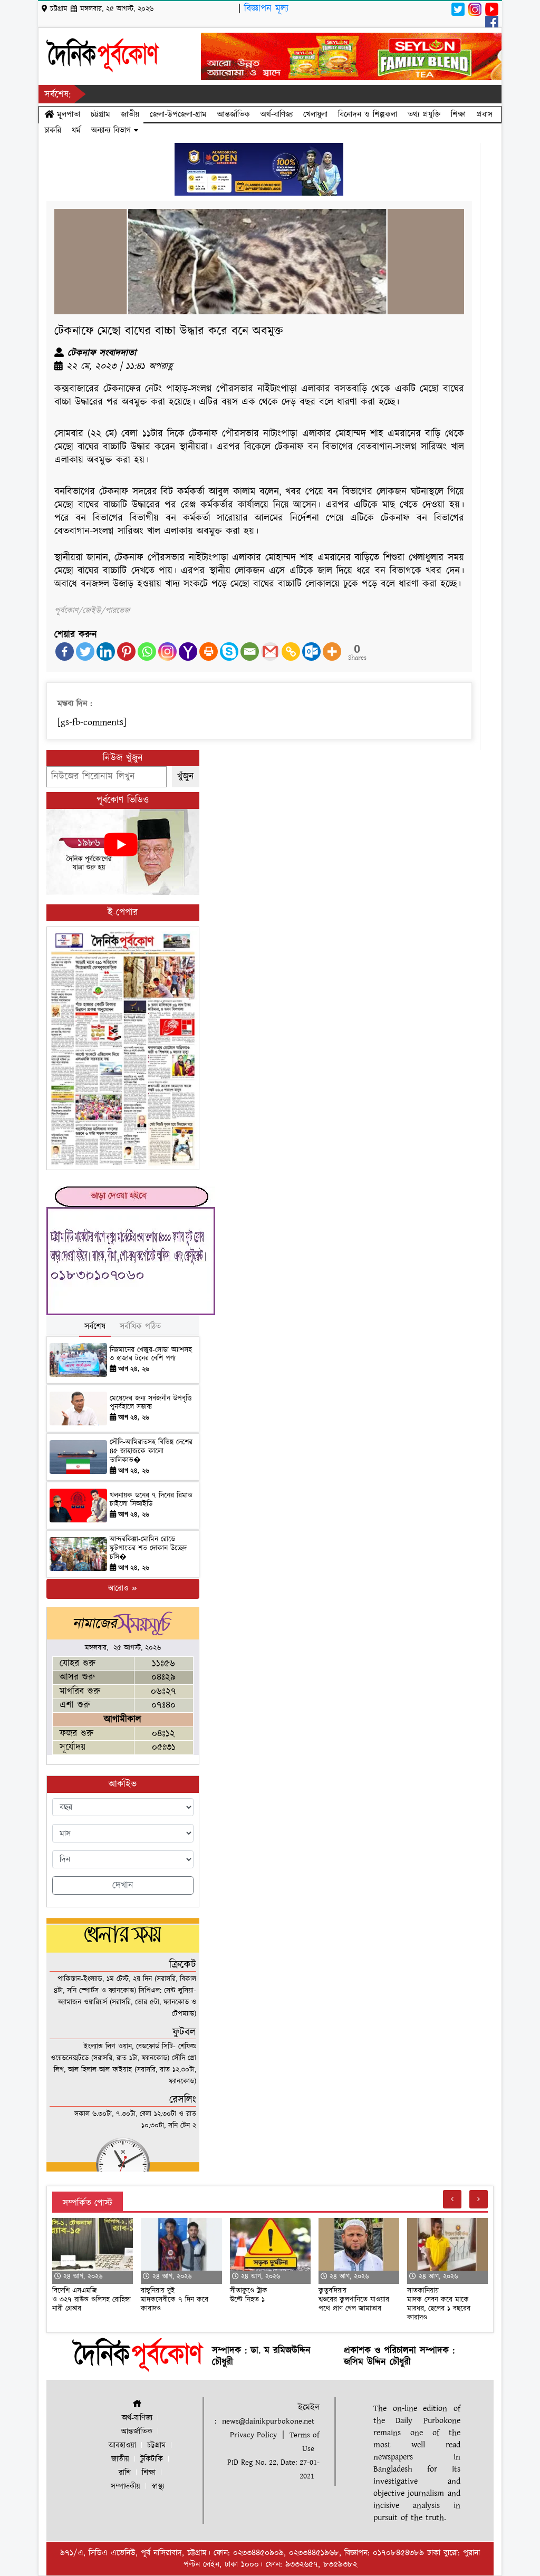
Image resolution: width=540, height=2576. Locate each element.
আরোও (119, 1589)
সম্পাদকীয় (126, 2487)
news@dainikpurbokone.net (268, 2421)
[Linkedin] (106, 652)
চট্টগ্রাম (100, 114)
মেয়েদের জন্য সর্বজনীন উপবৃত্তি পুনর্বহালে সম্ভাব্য (151, 1403)
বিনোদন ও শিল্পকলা (368, 114)
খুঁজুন (186, 776)
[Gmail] (270, 652)
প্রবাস (484, 114)
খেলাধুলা (315, 114)
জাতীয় (130, 114)
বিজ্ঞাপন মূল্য (266, 9)
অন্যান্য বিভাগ (113, 130)
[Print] (209, 652)
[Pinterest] (126, 652)
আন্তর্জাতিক (234, 114)
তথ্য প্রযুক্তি (424, 114)
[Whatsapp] (147, 652)
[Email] (250, 652)
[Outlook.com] (311, 652)
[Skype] (229, 652)
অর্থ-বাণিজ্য (277, 114)
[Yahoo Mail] (188, 652)
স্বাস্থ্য (158, 2487)
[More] (332, 652)
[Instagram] (167, 652)
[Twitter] (85, 652)
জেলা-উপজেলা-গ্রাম (178, 114)
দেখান (123, 1885)
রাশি (125, 2473)
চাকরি (53, 130)
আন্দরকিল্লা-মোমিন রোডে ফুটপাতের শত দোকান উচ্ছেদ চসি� (148, 1548)
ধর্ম (76, 130)
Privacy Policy (253, 2435)
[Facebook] (65, 652)
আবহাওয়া (122, 2445)
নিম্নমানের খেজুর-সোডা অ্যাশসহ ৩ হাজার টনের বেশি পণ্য (151, 1354)
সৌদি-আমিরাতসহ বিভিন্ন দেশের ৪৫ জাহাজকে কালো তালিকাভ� (151, 1451)
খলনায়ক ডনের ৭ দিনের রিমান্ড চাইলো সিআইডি (151, 1500)
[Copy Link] (291, 652)
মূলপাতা (67, 114)
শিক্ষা (458, 114)
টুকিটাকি (152, 2459)
